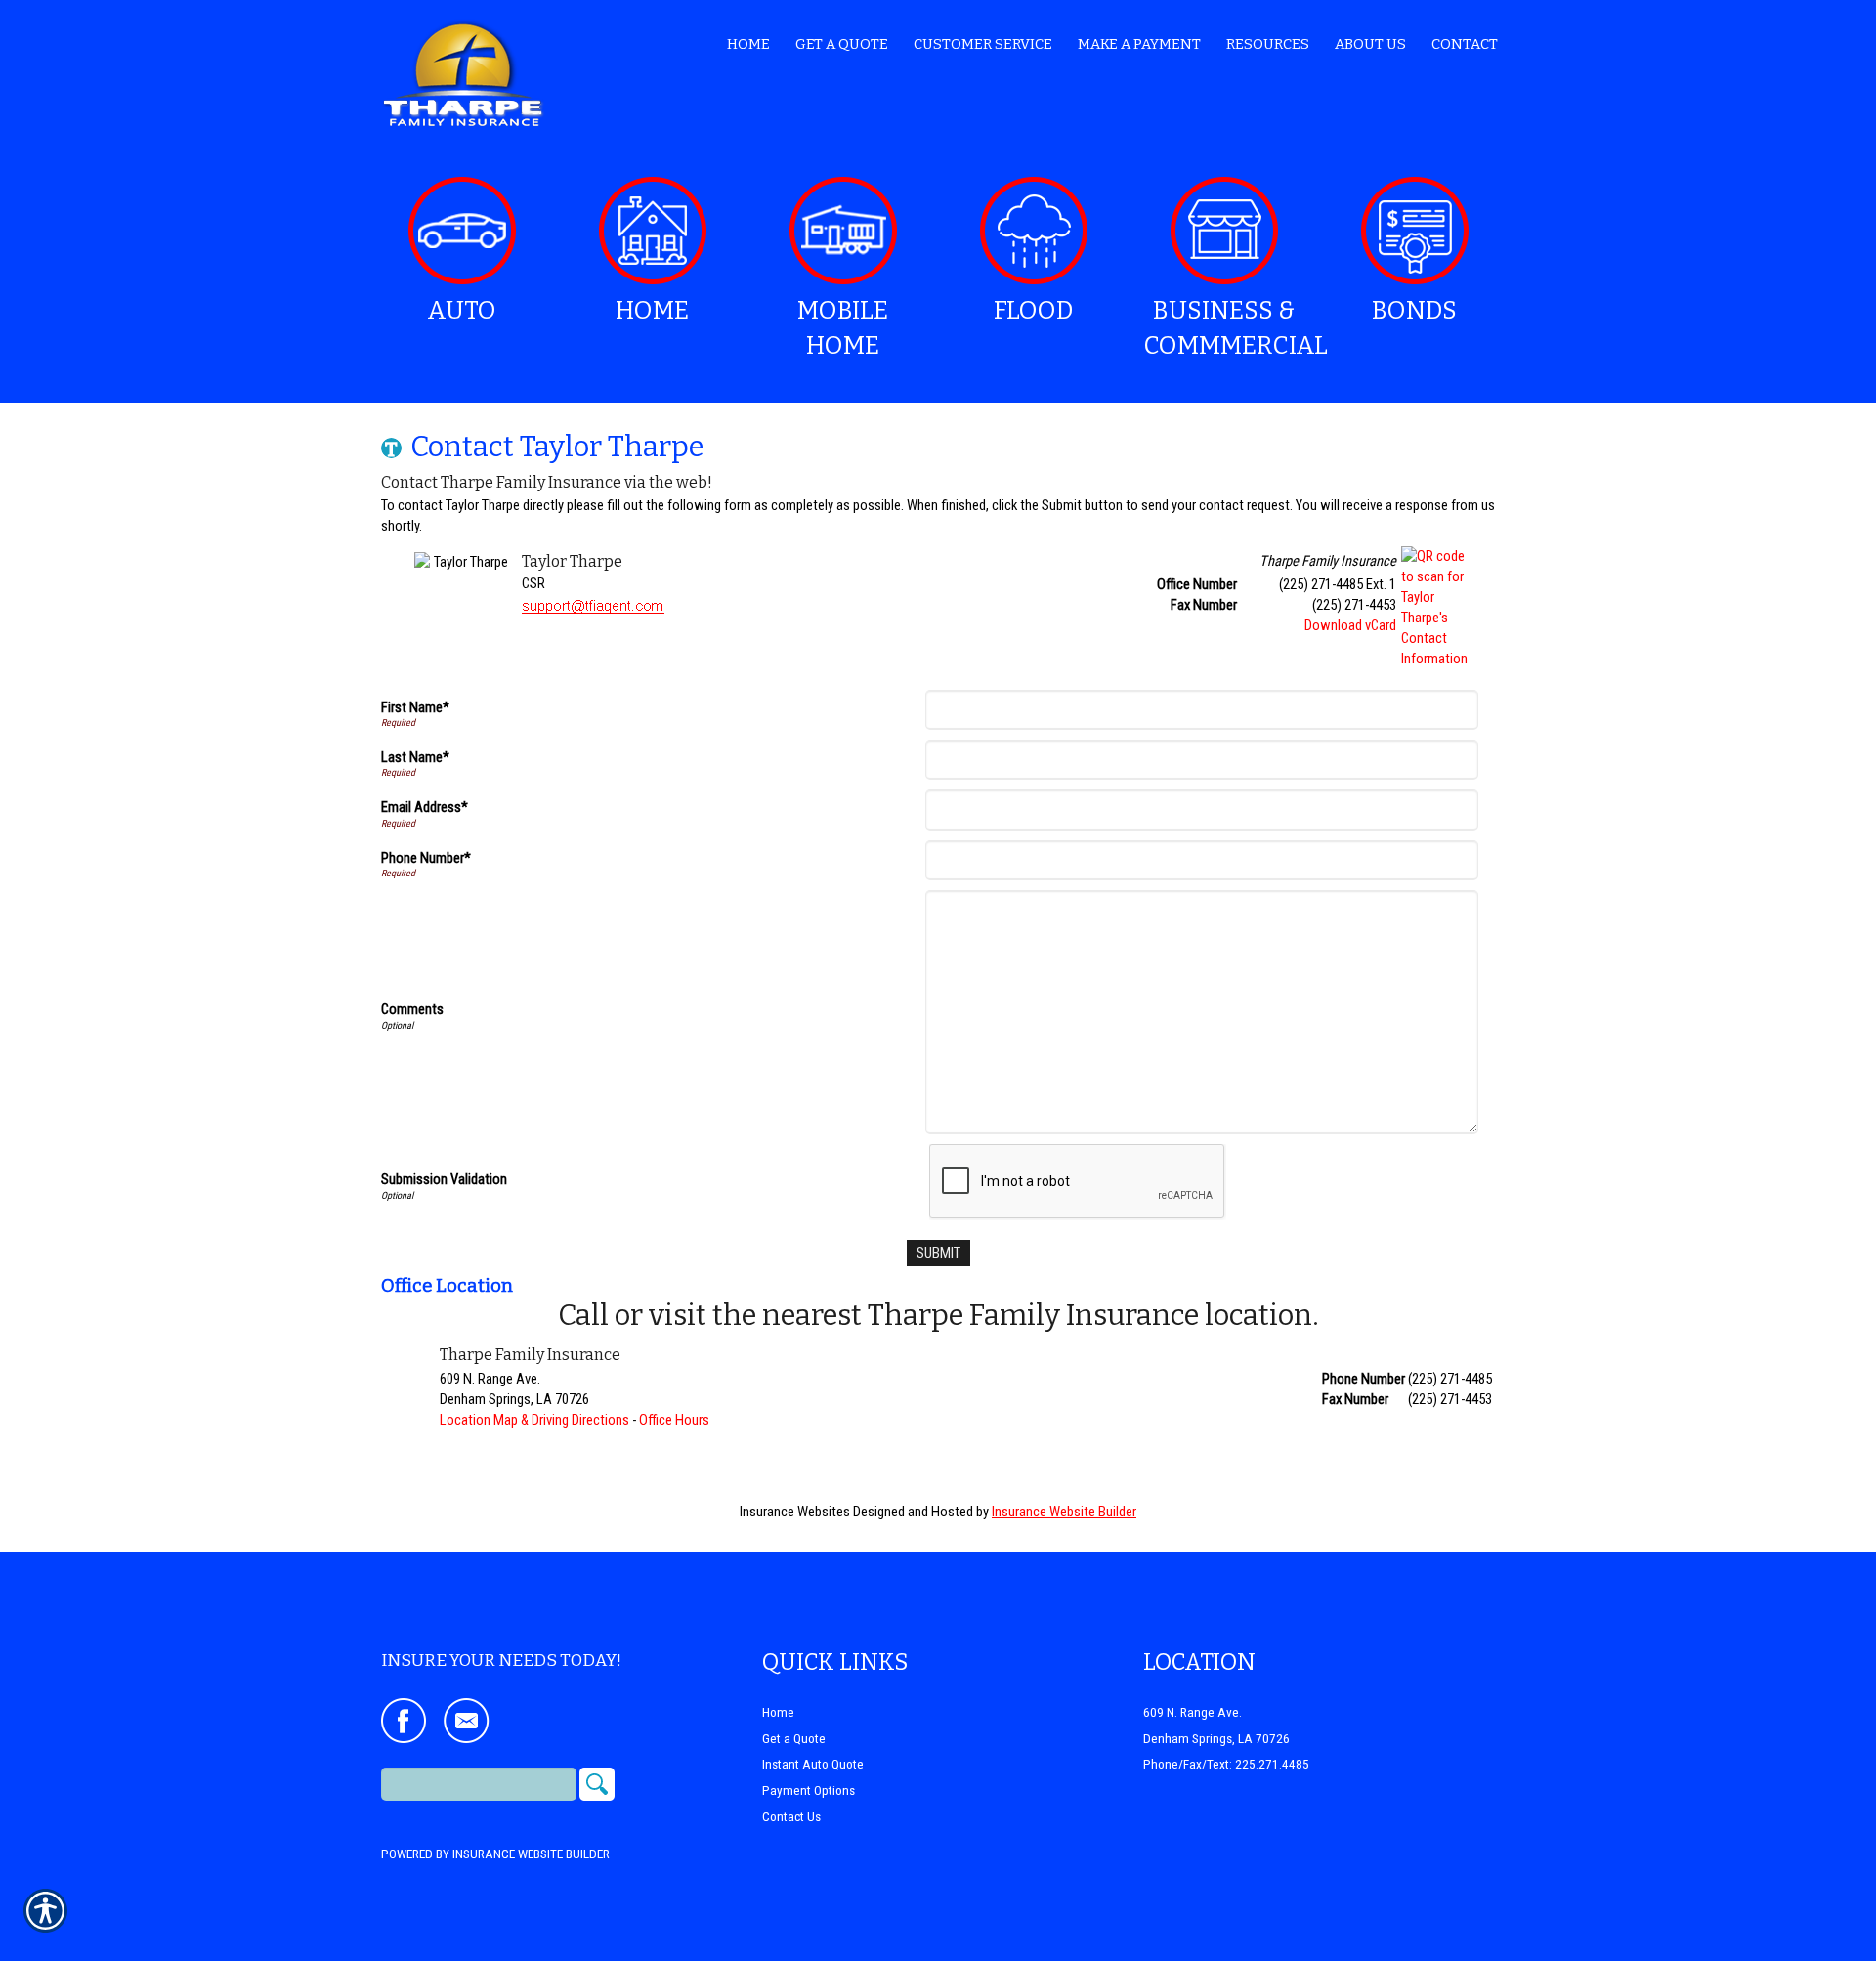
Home (652, 311)
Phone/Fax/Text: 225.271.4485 (1226, 1764)
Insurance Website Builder (1064, 1512)
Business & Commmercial (1231, 328)
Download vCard (1350, 625)
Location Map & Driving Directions (534, 1420)
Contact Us (791, 1817)
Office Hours (674, 1420)
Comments (412, 1009)
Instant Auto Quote (813, 1764)
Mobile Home (843, 328)
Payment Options (809, 1790)
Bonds (1414, 311)
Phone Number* (426, 858)
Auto (462, 311)
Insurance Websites (795, 1512)
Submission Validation (444, 1179)
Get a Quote (794, 1739)
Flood (1033, 311)
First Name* (415, 707)
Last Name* (415, 757)
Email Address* (425, 807)
